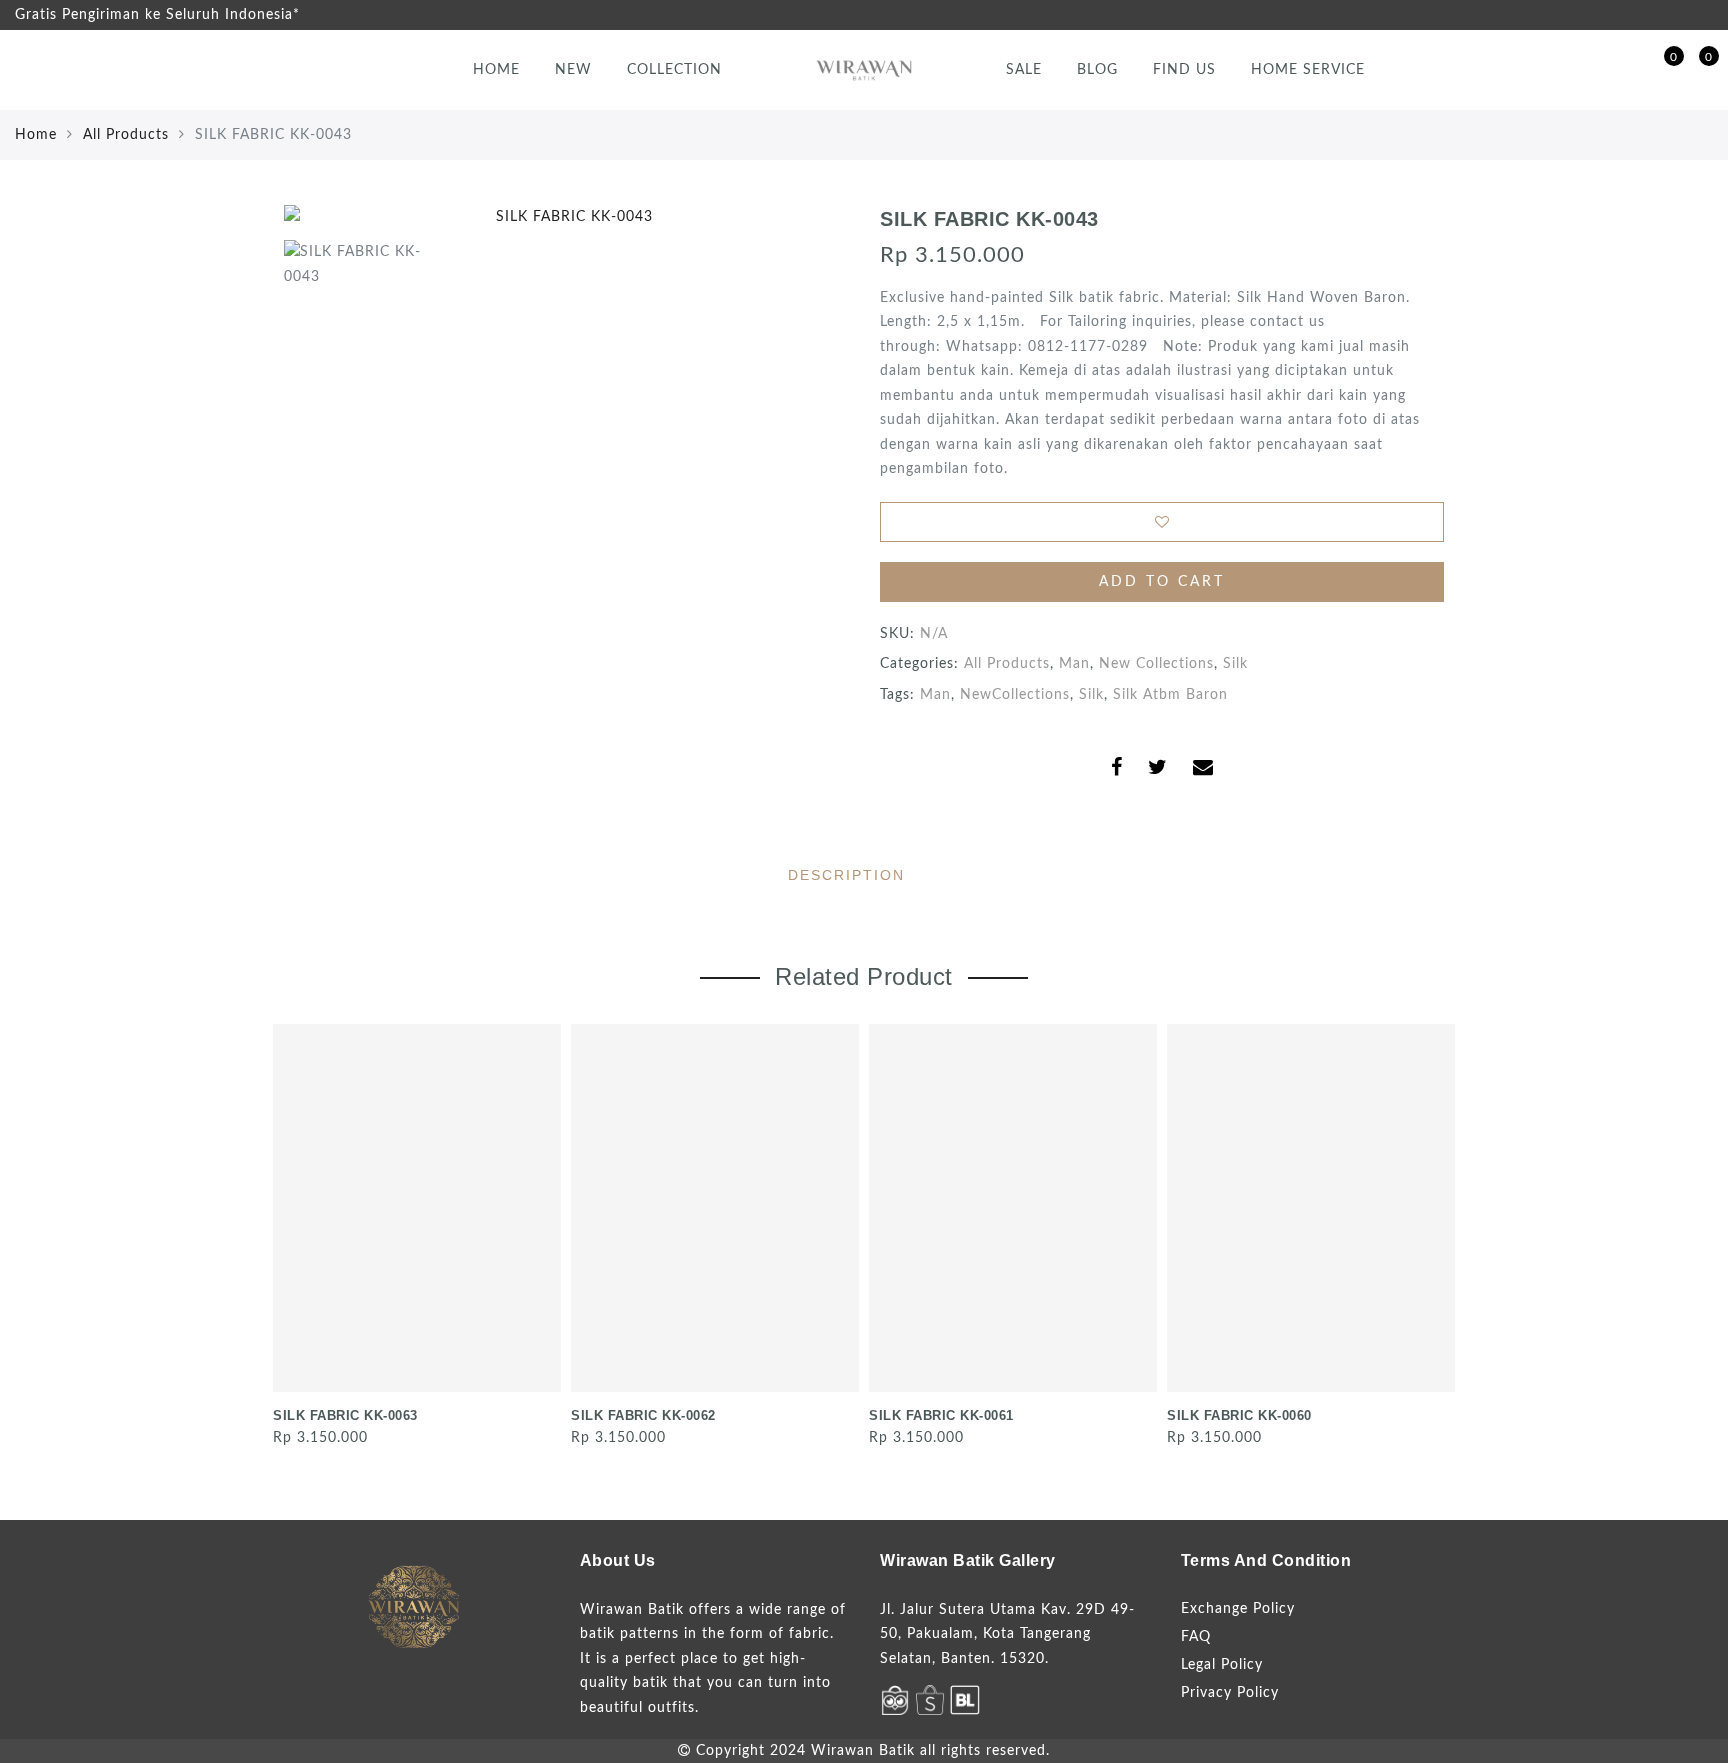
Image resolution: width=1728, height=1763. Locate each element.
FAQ (1196, 1637)
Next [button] (1432, 1234)
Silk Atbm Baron (1170, 695)
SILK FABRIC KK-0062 (643, 1415)
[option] (566, 217)
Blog (1097, 70)
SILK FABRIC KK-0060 (1239, 1415)
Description (846, 875)
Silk (1235, 664)
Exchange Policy (1238, 1609)
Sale (1024, 70)
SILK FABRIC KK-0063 (345, 1415)
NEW (573, 70)
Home (496, 70)
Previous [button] (270, 1233)
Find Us (1184, 70)
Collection (674, 70)
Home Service (1308, 70)
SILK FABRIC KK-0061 (941, 1415)
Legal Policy (1222, 1665)
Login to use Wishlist (1162, 522)
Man (1074, 664)
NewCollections (1015, 695)
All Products (126, 135)
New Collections (1156, 664)
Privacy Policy (1230, 1693)
